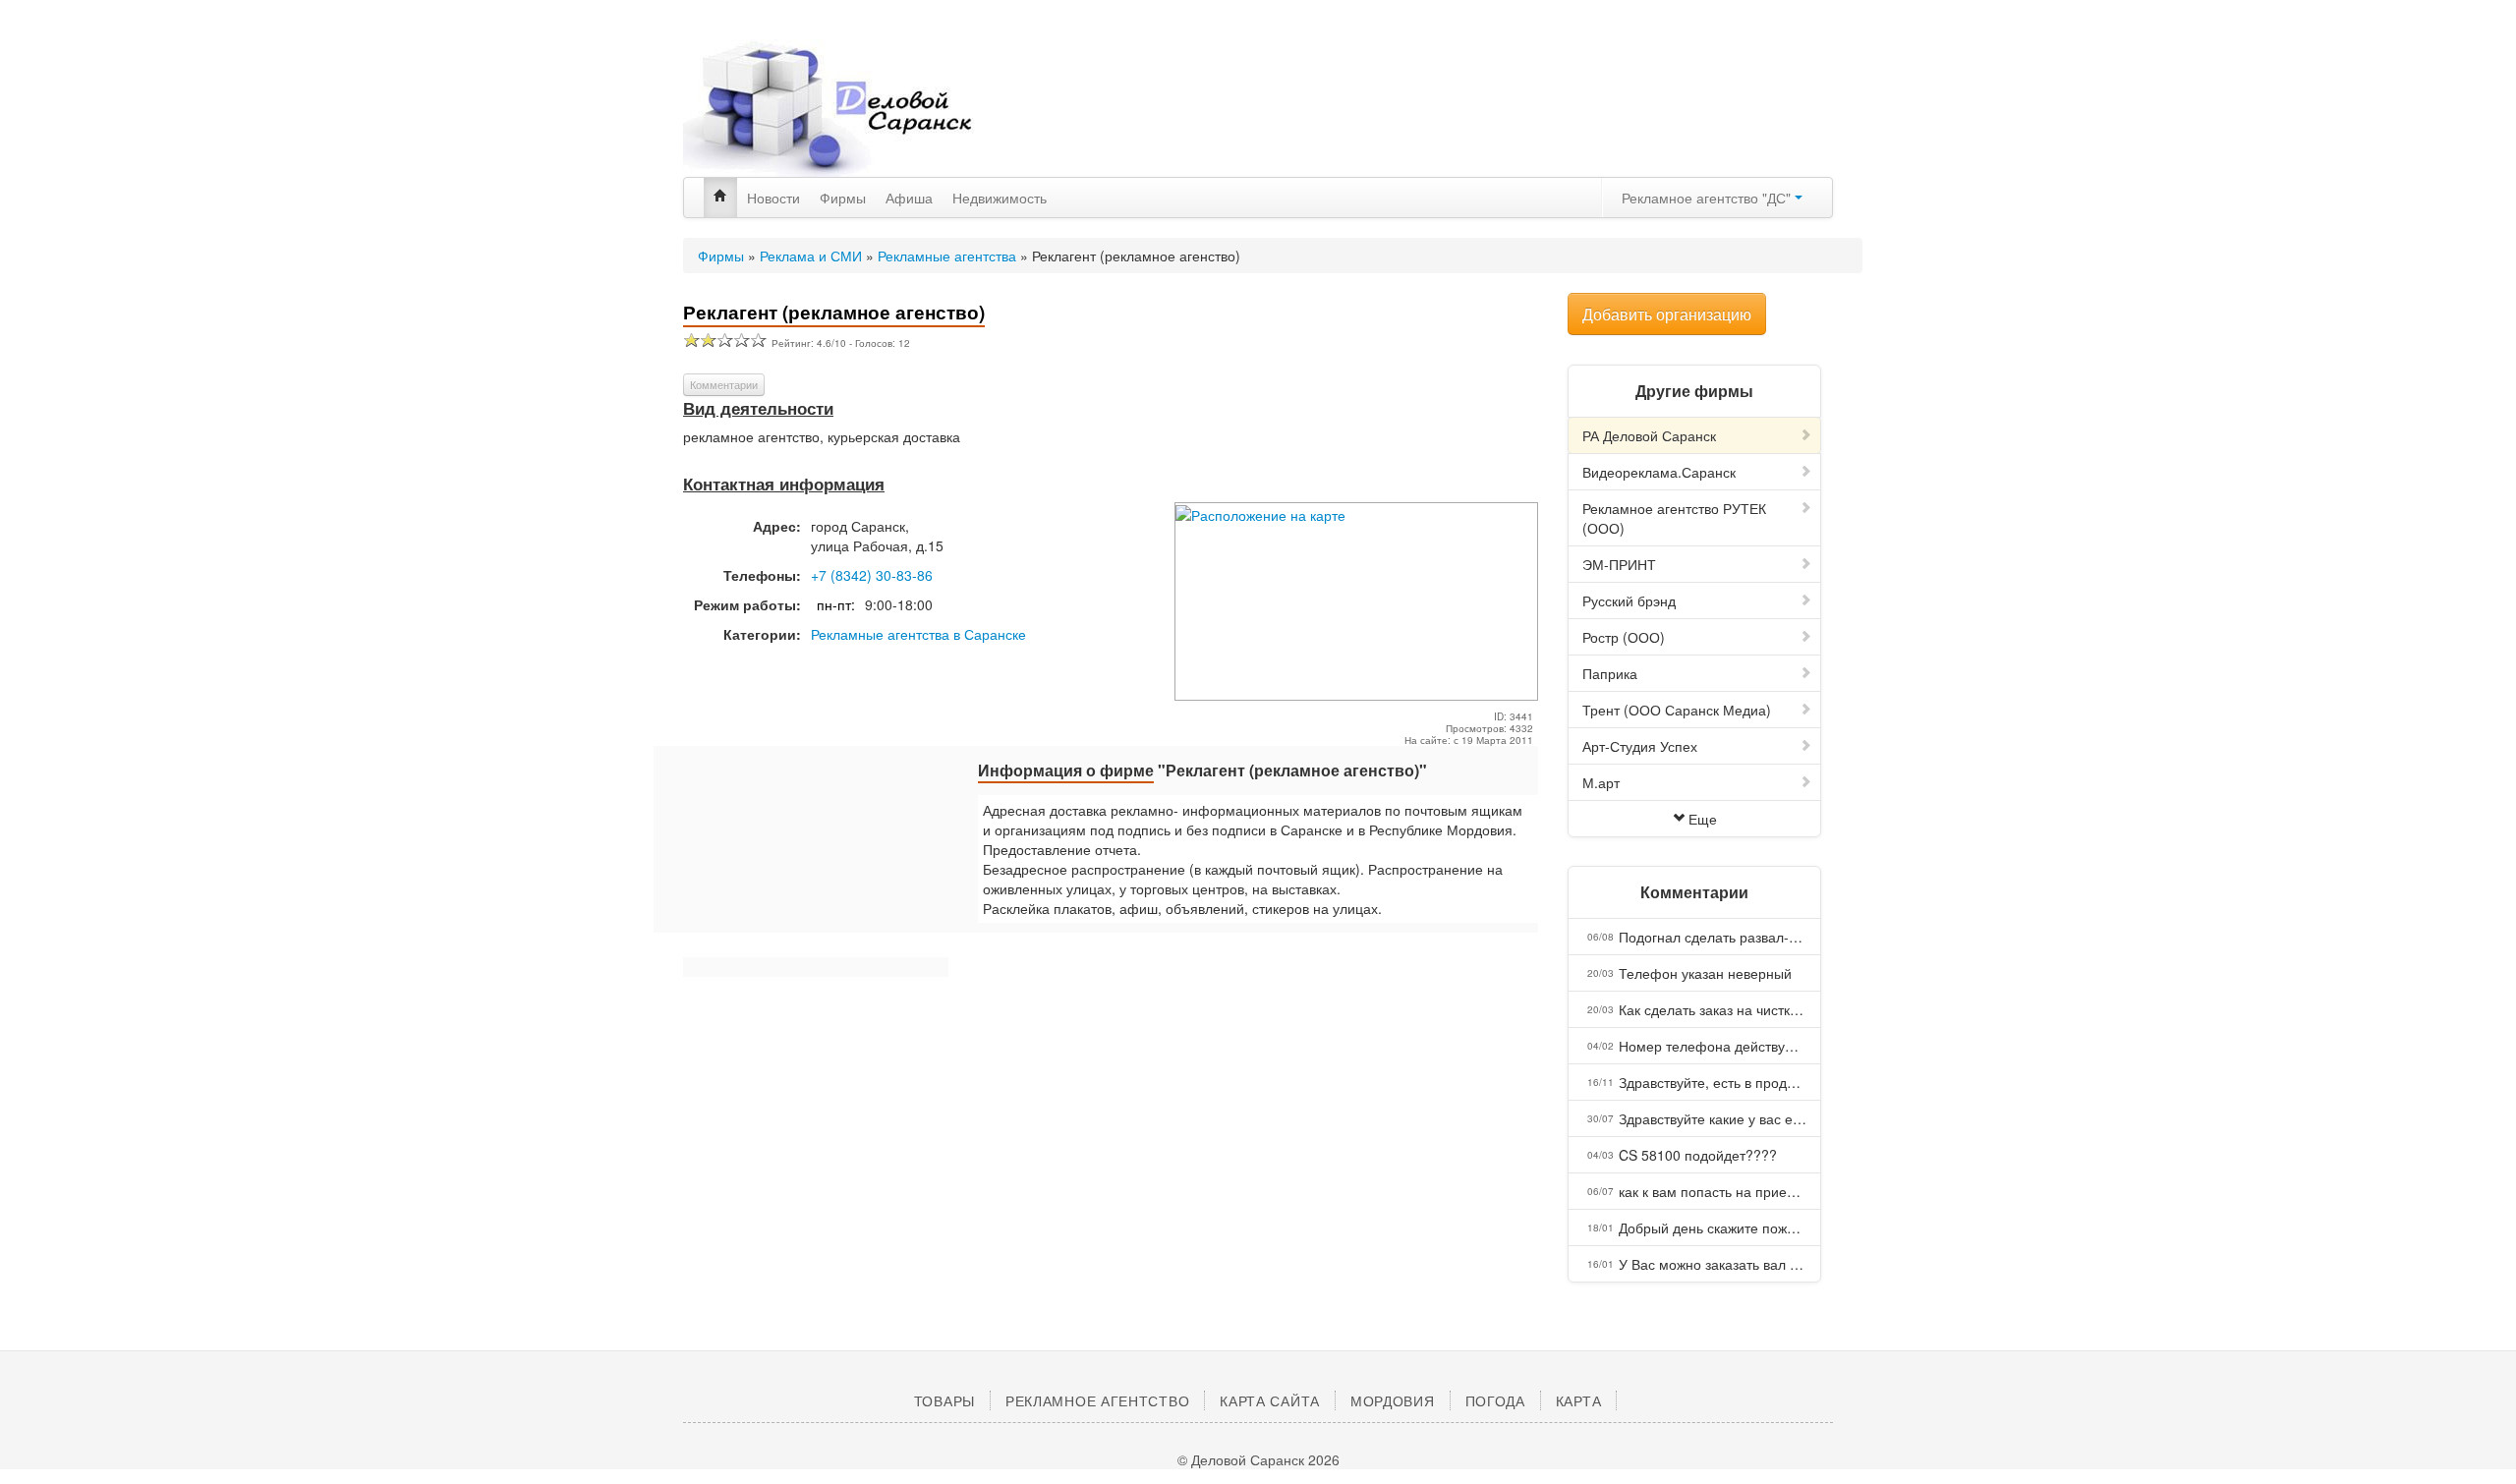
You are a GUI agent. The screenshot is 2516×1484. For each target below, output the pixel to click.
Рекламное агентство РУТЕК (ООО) (1674, 518)
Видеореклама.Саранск (1659, 472)
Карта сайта (1270, 1400)
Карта (1579, 1400)
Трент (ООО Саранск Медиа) (1677, 710)
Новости (773, 198)
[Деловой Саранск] (865, 108)
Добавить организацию (1667, 314)
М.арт (1601, 782)
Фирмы (843, 198)
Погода (1495, 1400)
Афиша (909, 198)
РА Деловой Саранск (1649, 435)
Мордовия (1393, 1400)
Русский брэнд (1629, 600)
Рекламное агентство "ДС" (1708, 198)
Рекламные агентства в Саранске (918, 634)
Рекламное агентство (1097, 1400)
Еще (1703, 819)
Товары (944, 1400)
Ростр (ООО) (1624, 637)
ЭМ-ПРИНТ (1619, 564)
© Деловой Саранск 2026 (1258, 1459)
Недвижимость (1000, 198)
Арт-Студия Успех (1640, 746)
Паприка (1610, 673)
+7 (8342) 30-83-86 (872, 575)
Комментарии (724, 384)
